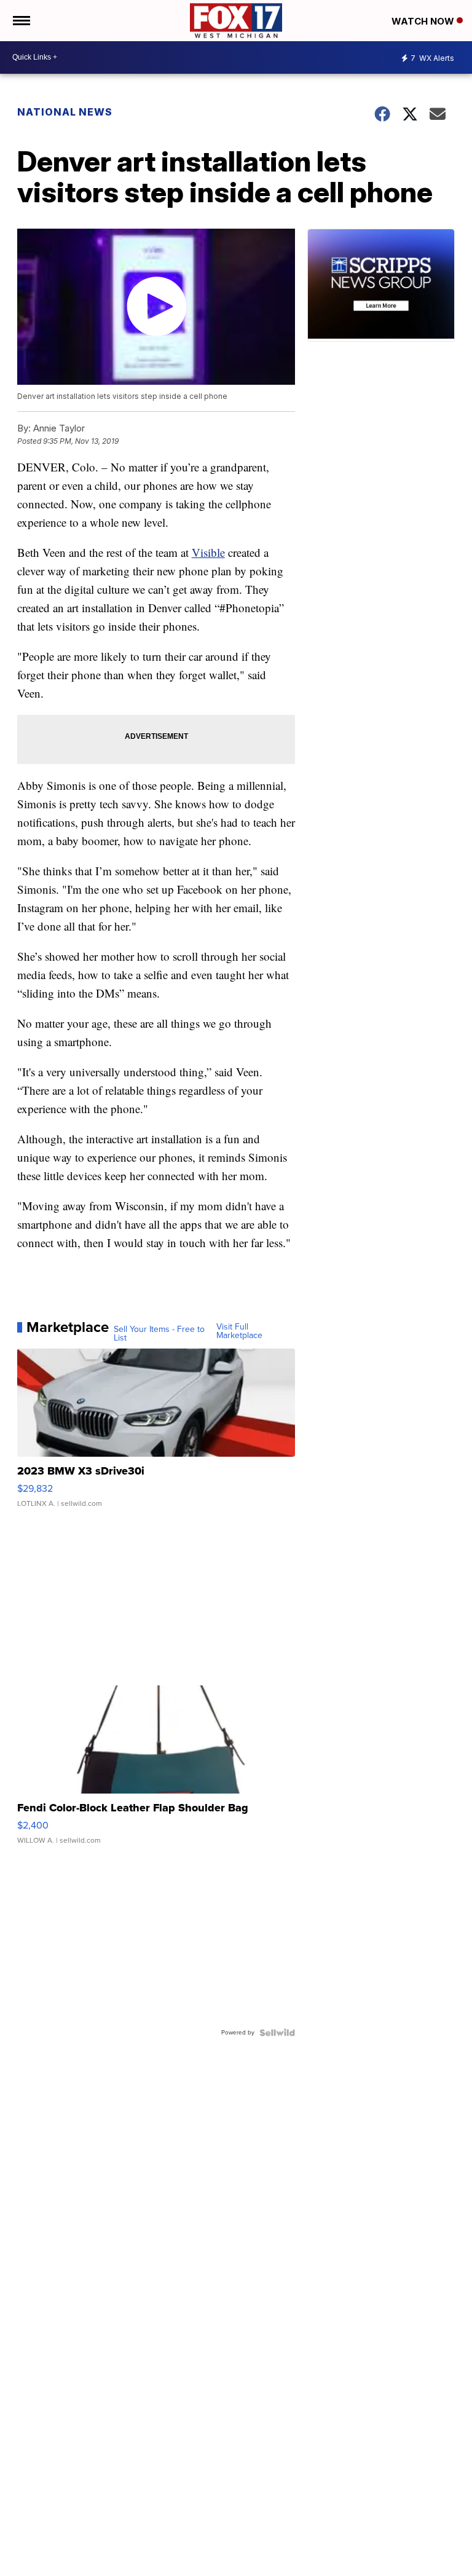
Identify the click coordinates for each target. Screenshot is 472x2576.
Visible (208, 552)
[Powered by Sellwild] (277, 2033)
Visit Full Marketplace (239, 1331)
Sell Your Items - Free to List (159, 1334)
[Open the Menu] (21, 21)
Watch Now (424, 21)
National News (65, 112)
